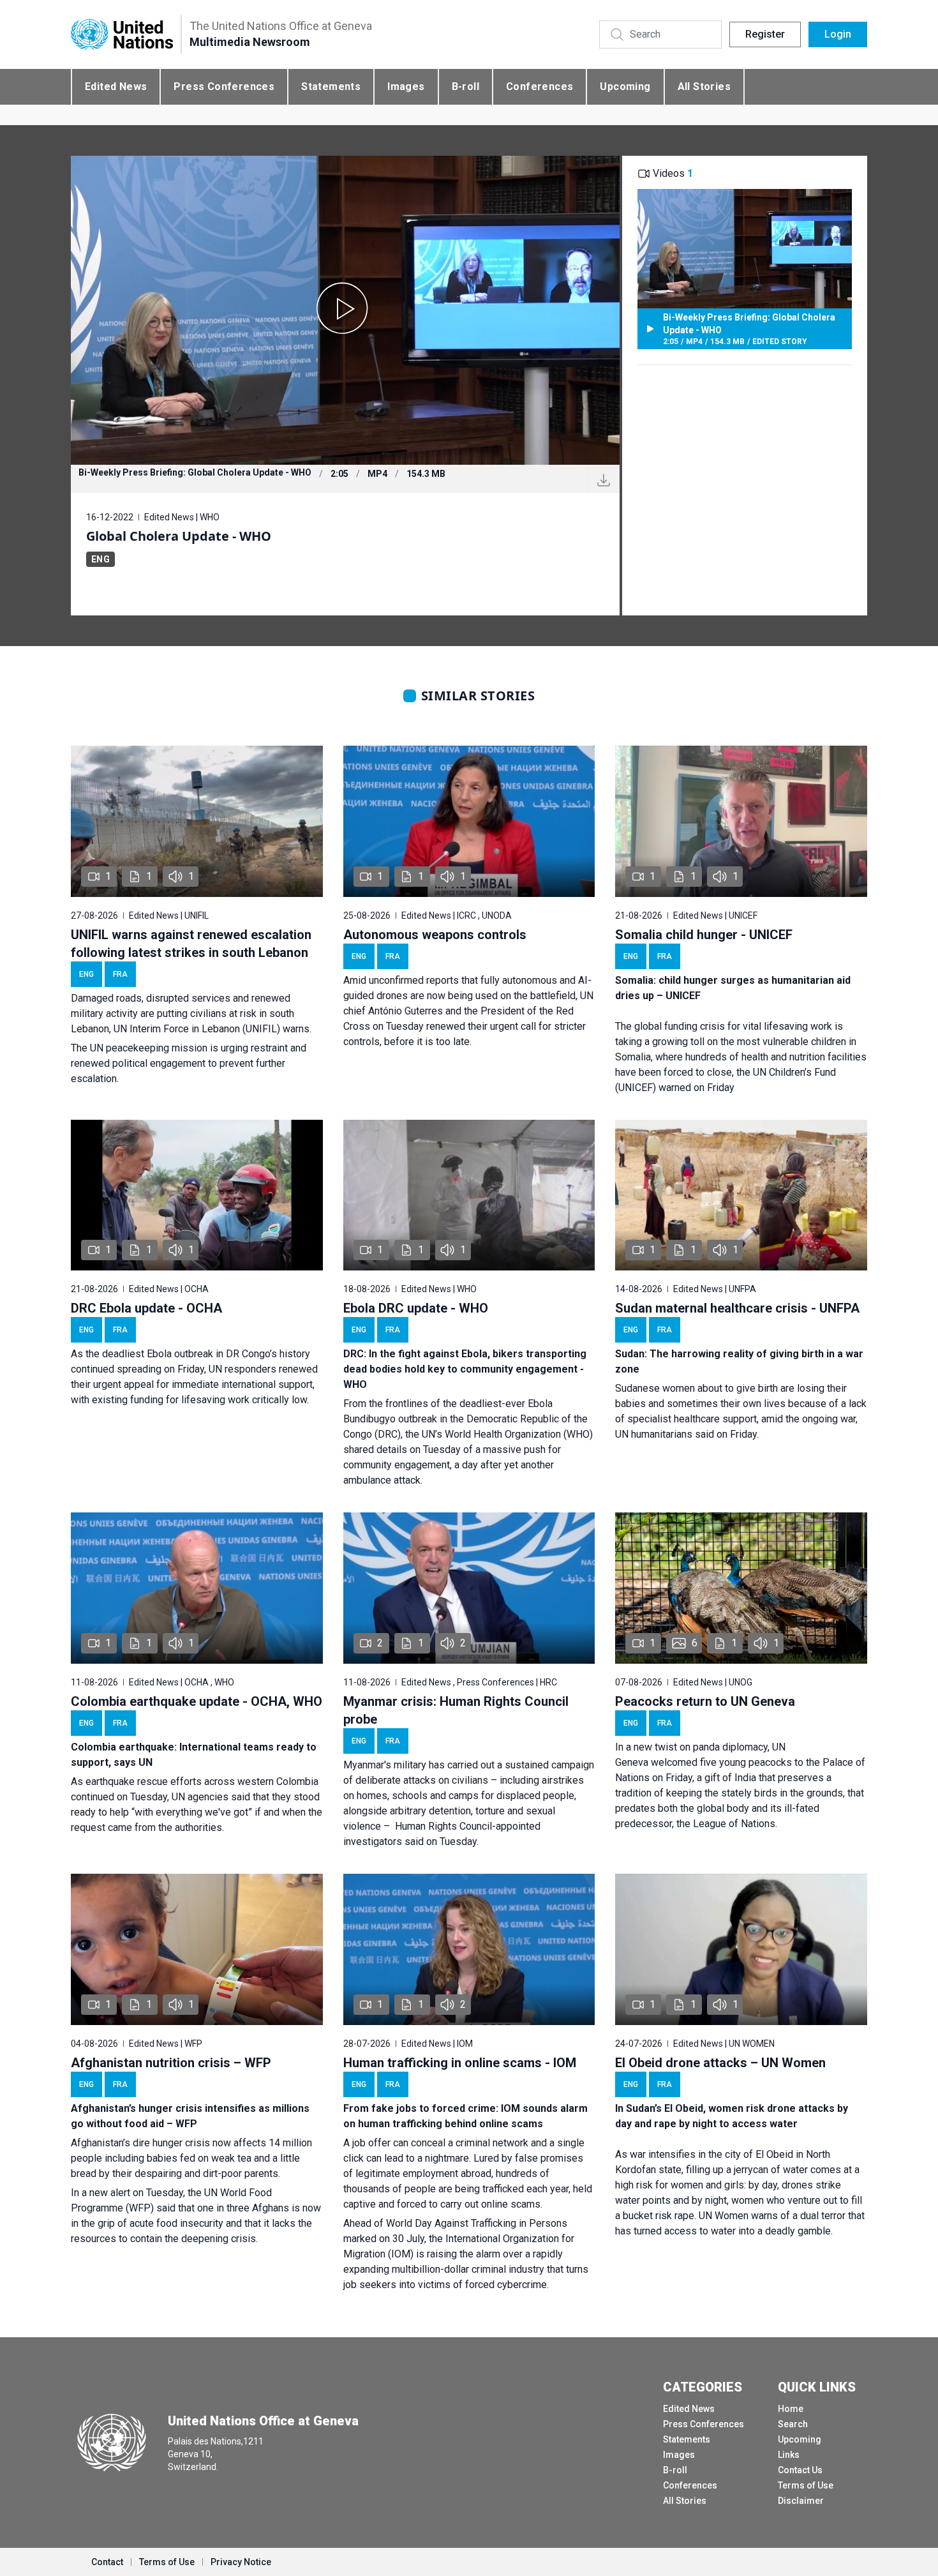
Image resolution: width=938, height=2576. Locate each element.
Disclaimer (801, 2501)
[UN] (122, 35)
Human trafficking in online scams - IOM (460, 2063)
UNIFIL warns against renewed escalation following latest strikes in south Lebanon (191, 944)
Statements (331, 87)
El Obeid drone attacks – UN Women (720, 2063)
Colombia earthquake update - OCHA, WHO (197, 1701)
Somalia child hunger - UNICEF (704, 935)
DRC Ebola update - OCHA (146, 1308)
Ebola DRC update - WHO (416, 1308)
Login (838, 34)
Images (406, 87)
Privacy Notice (241, 2562)
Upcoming (625, 87)
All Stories (704, 87)
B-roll (465, 87)
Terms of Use (806, 2485)
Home (791, 2409)
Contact (107, 2562)
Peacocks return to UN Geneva (705, 1701)
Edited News (116, 87)
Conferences (540, 87)
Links (789, 2455)
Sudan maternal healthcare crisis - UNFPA (737, 1308)
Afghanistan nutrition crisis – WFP (171, 2063)
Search (793, 2424)
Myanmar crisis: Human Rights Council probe (456, 1710)
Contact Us (800, 2470)
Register (765, 34)
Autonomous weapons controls (435, 935)
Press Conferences (224, 87)
